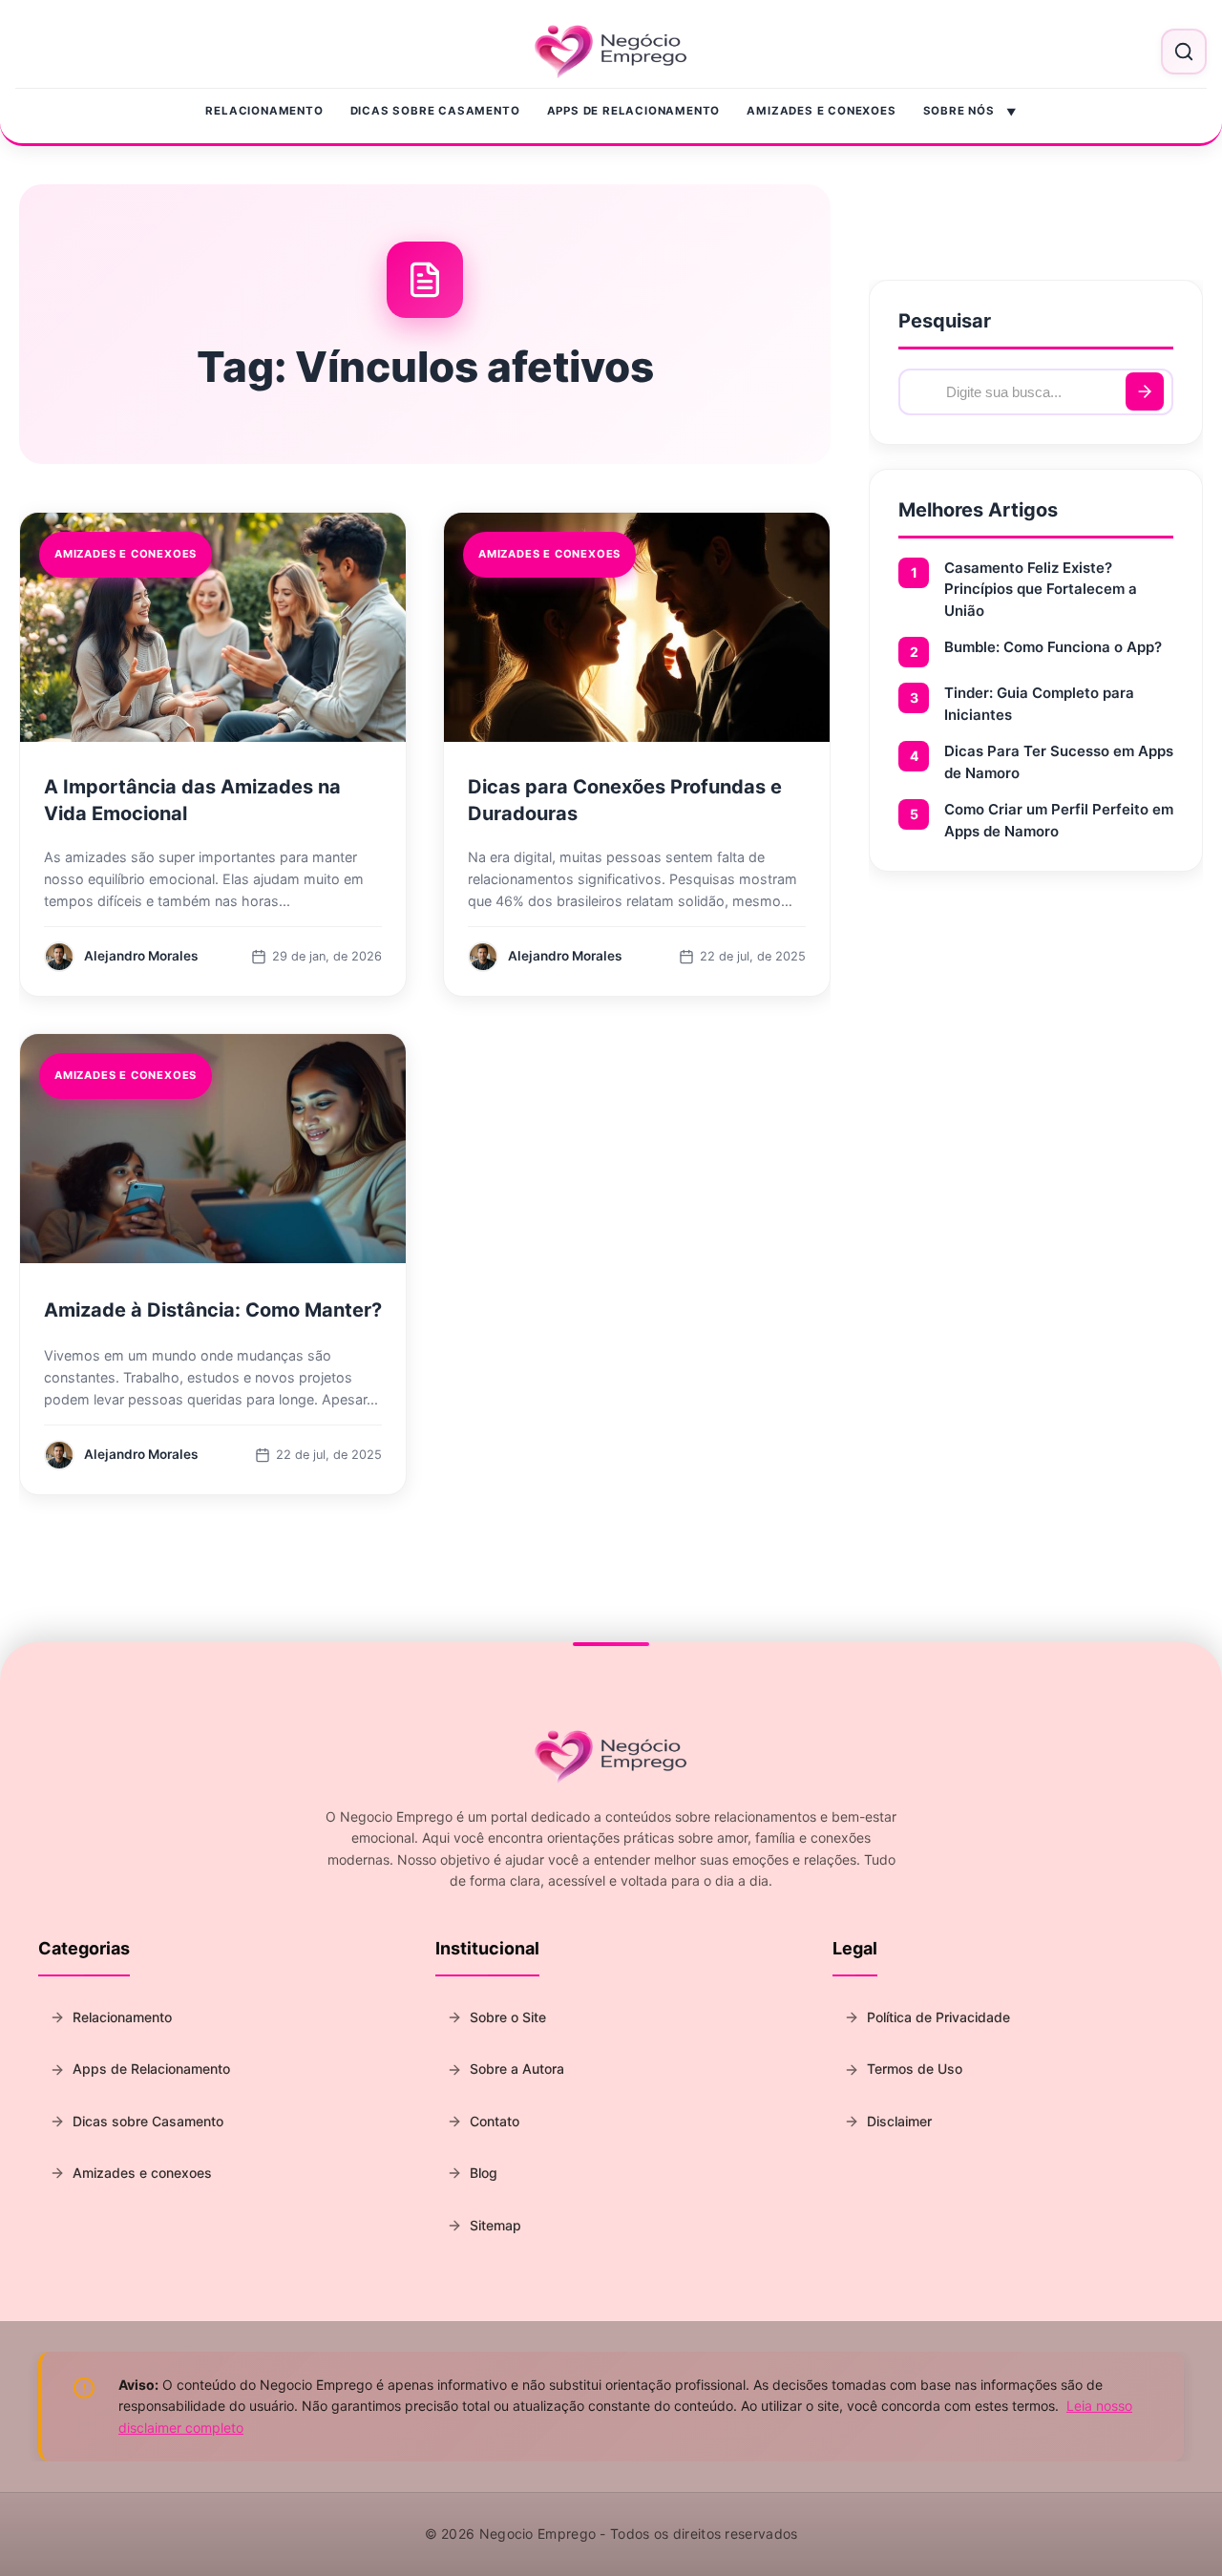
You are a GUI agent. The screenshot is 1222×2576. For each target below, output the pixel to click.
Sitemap (495, 2225)
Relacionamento (264, 111)
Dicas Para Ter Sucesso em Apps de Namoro (1059, 762)
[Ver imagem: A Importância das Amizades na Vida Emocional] (213, 627)
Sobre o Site (508, 2017)
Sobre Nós (959, 111)
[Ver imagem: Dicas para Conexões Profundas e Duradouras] (637, 627)
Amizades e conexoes (821, 111)
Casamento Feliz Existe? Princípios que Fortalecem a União (1041, 589)
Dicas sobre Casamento (435, 111)
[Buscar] (1145, 391)
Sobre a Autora (517, 2069)
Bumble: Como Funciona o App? (1053, 647)
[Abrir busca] (1184, 52)
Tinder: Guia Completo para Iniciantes (1039, 704)
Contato (495, 2121)
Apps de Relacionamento (634, 111)
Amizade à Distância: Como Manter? (213, 1310)
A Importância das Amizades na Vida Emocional (192, 800)
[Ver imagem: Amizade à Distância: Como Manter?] (213, 1149)
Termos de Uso (915, 2069)
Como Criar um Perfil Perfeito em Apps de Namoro (1059, 820)
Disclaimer (899, 2121)
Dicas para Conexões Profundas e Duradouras (625, 800)
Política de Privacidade (938, 2017)
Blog (484, 2173)
